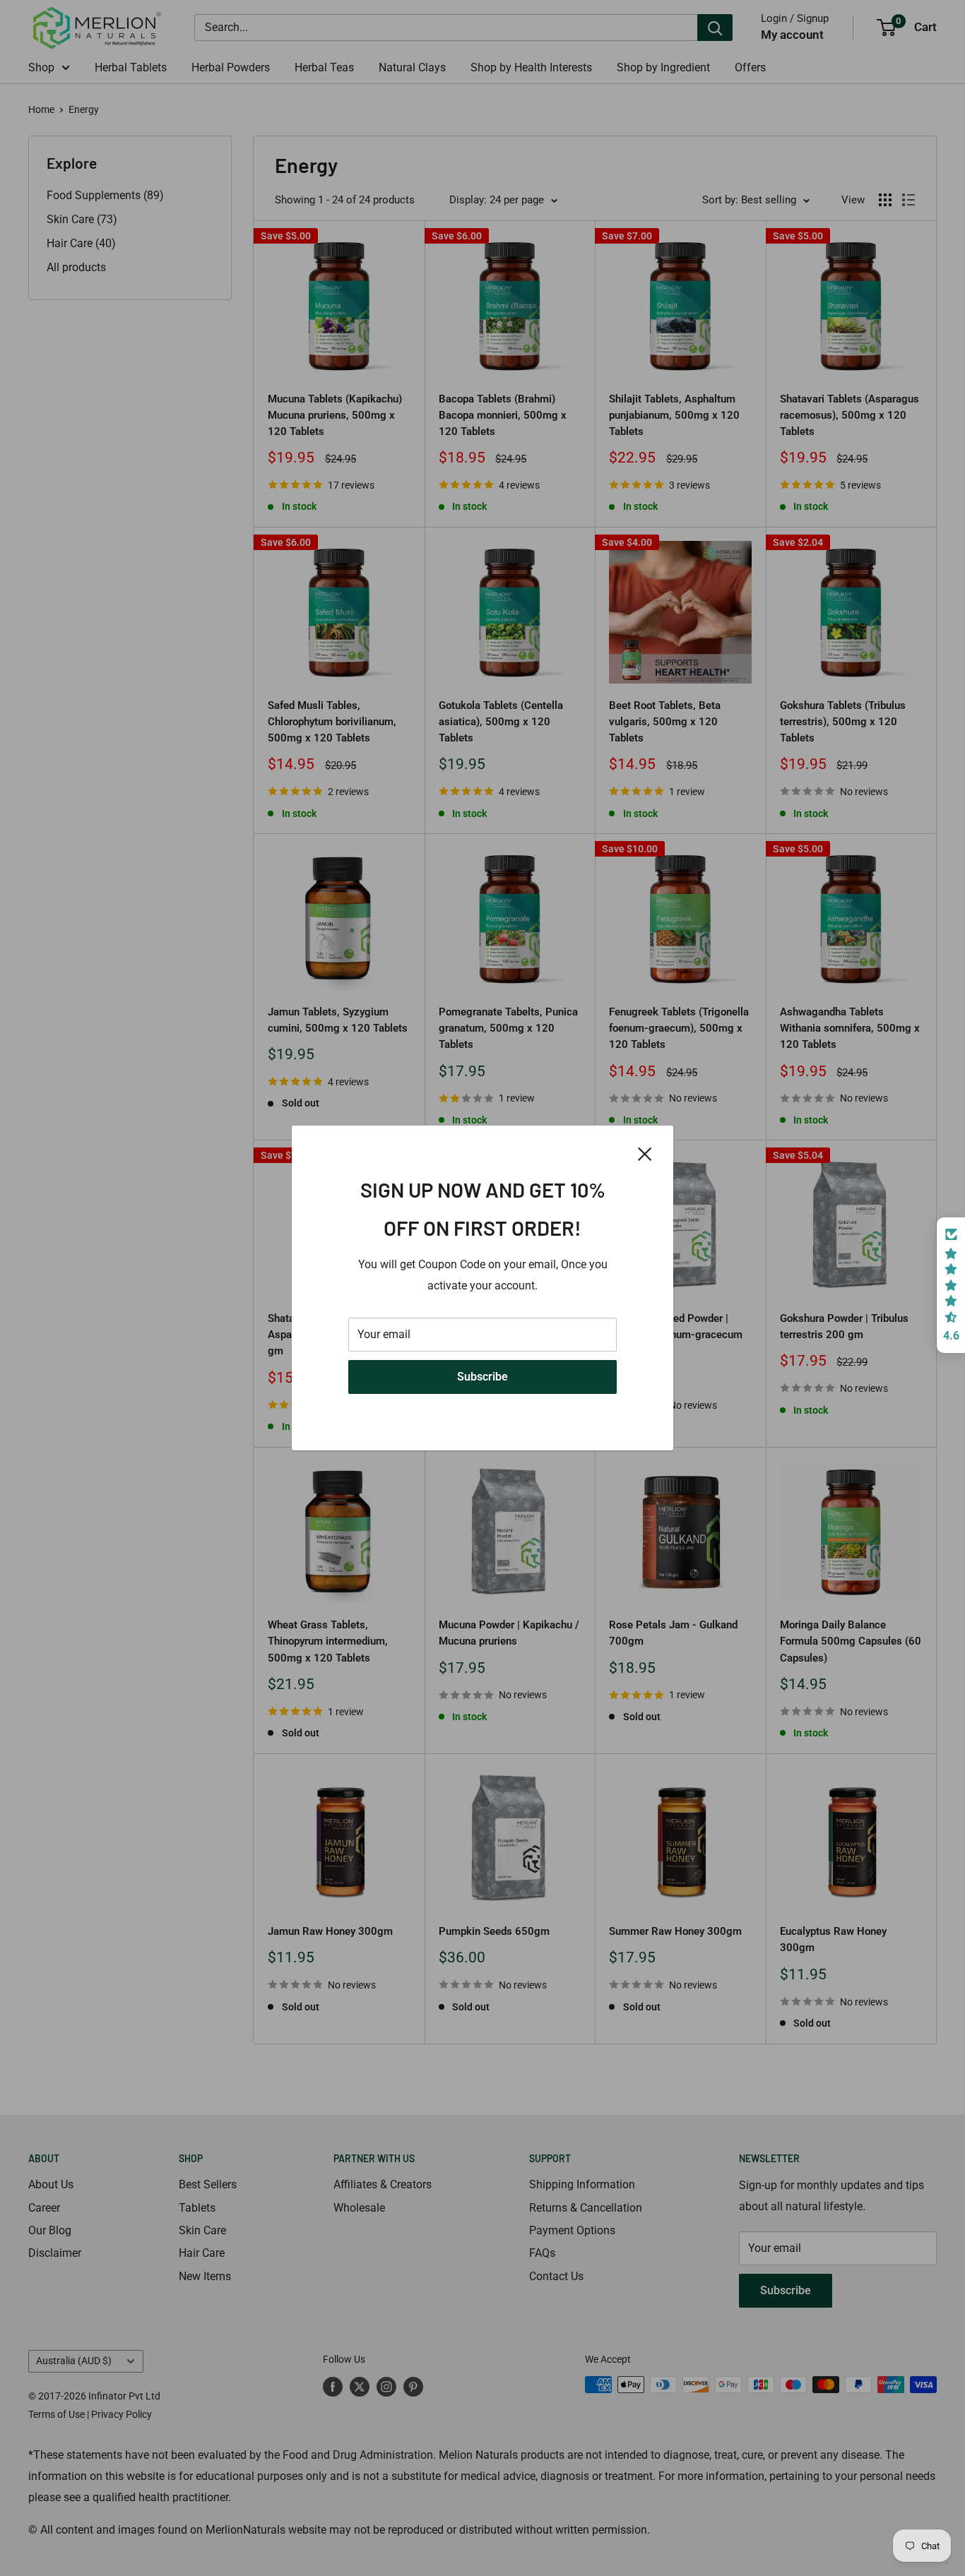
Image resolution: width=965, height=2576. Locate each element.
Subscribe (482, 1377)
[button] (951, 1285)
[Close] (645, 1153)
